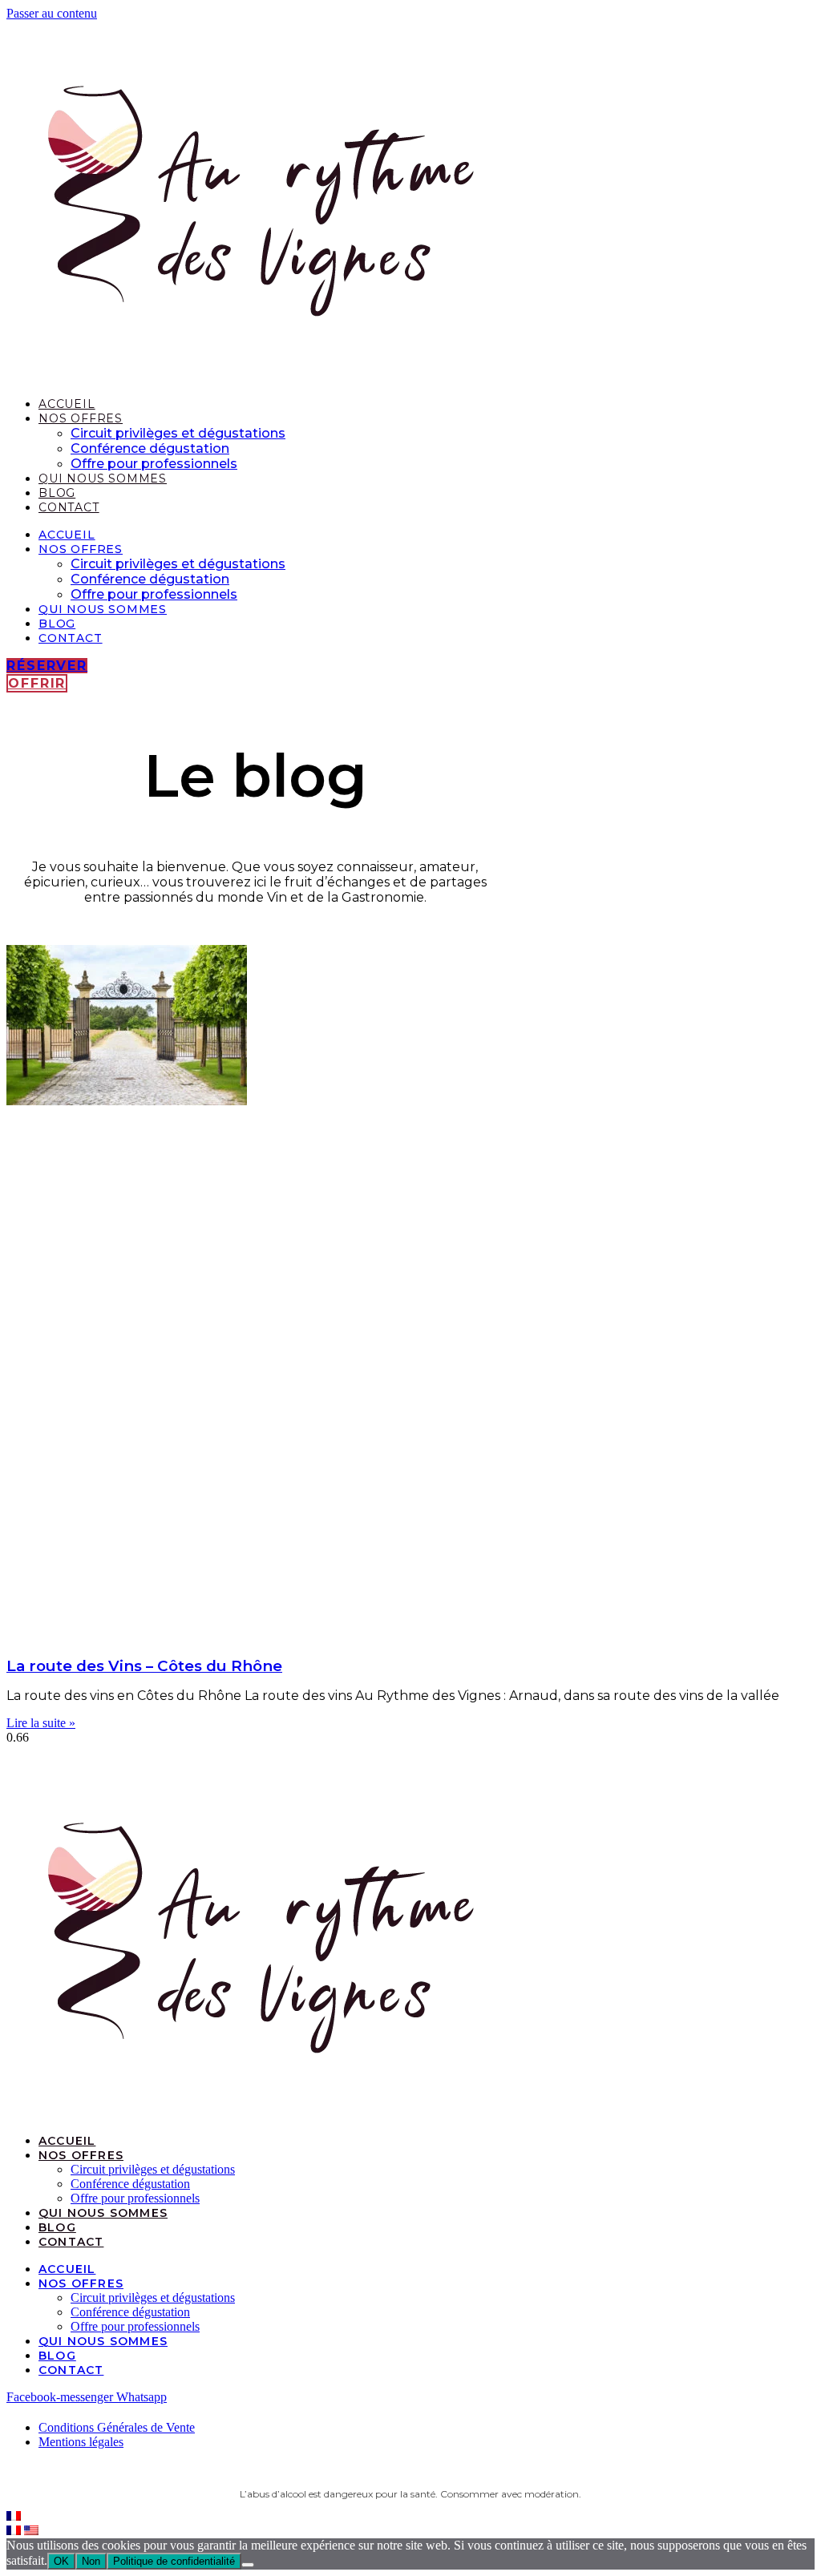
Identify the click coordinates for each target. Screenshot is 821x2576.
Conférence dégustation (150, 448)
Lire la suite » (41, 1723)
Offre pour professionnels (154, 464)
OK (61, 2561)
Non (91, 2561)
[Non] (248, 2565)
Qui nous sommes (103, 478)
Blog (57, 493)
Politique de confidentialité (174, 2561)
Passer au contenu (52, 13)
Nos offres (81, 418)
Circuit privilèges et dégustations (178, 433)
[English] (31, 2531)
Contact (69, 507)
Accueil (67, 404)
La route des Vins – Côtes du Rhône (144, 1666)
